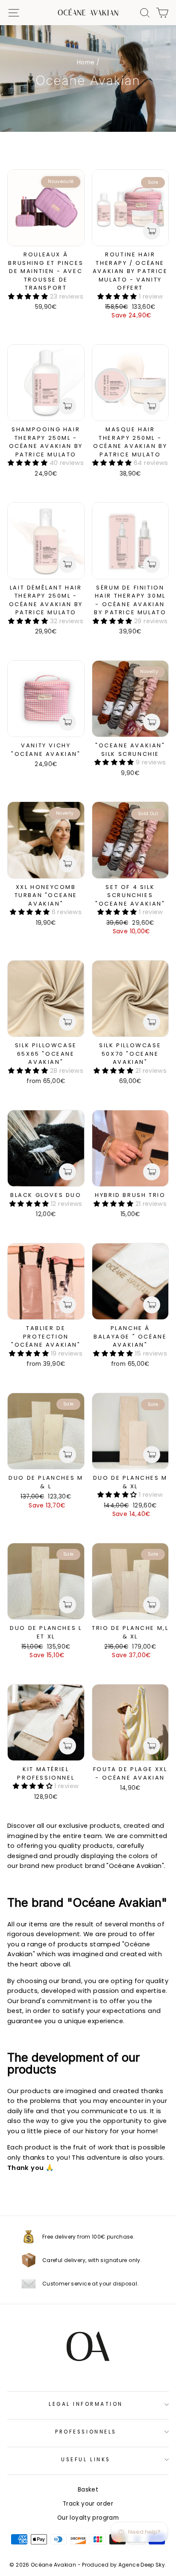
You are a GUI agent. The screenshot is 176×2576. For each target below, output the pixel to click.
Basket (88, 2490)
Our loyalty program (88, 2518)
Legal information (86, 2404)
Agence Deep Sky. (142, 2565)
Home (86, 62)
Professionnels (86, 2432)
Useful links (86, 2460)
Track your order (88, 2504)
